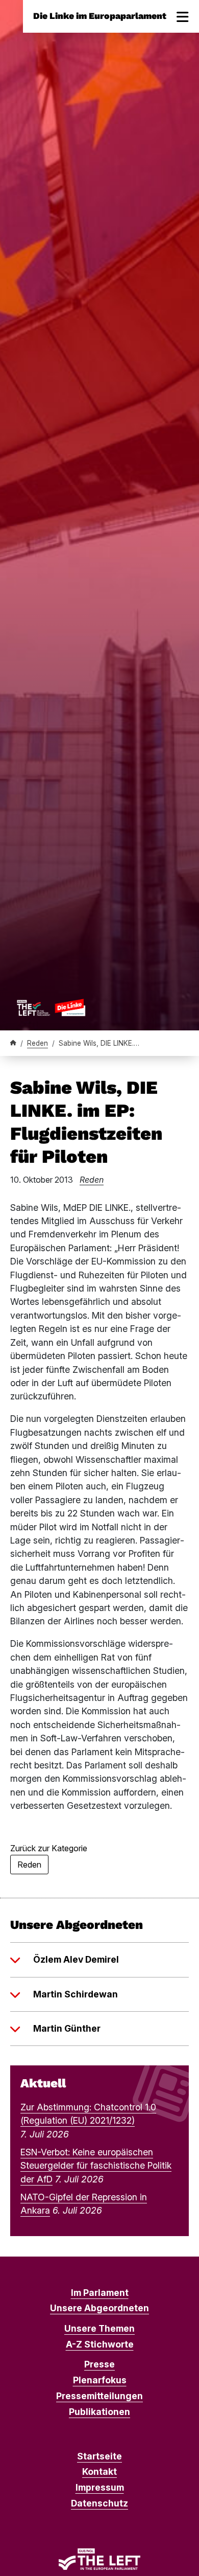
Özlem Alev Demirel (76, 1959)
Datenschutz (99, 2503)
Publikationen (99, 2412)
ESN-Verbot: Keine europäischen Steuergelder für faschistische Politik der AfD (96, 2166)
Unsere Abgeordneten (99, 2308)
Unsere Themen (99, 2328)
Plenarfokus (100, 2380)
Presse (99, 2364)
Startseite (99, 2456)
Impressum (100, 2487)
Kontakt (99, 2471)
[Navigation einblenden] (183, 16)
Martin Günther (67, 2028)
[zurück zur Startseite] (51, 1007)
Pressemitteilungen (99, 2396)
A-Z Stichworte (100, 2344)
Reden (38, 1043)
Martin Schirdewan (76, 1994)
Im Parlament (100, 2293)
